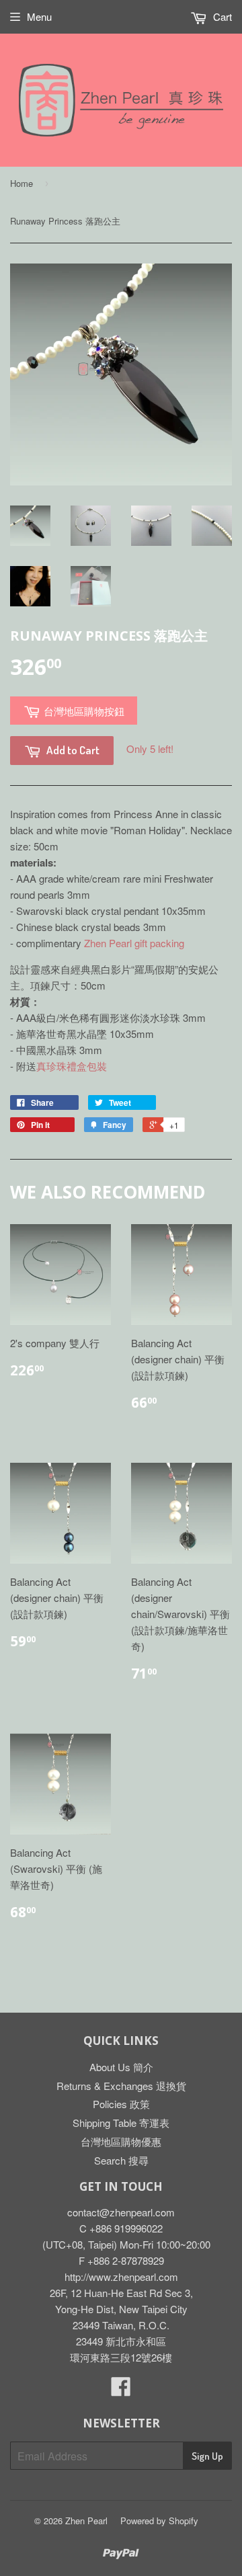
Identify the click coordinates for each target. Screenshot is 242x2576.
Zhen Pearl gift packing (134, 943)
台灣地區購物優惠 (121, 2141)
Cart (221, 16)
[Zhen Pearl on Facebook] (121, 2390)
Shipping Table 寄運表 (121, 2123)
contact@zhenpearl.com (121, 2212)
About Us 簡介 (121, 2067)
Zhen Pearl (86, 2521)
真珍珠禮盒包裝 (72, 1066)
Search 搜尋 (121, 2160)
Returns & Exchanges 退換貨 (121, 2086)
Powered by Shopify (159, 2521)
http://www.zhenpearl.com (121, 2277)
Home (22, 183)
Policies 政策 (121, 2104)
